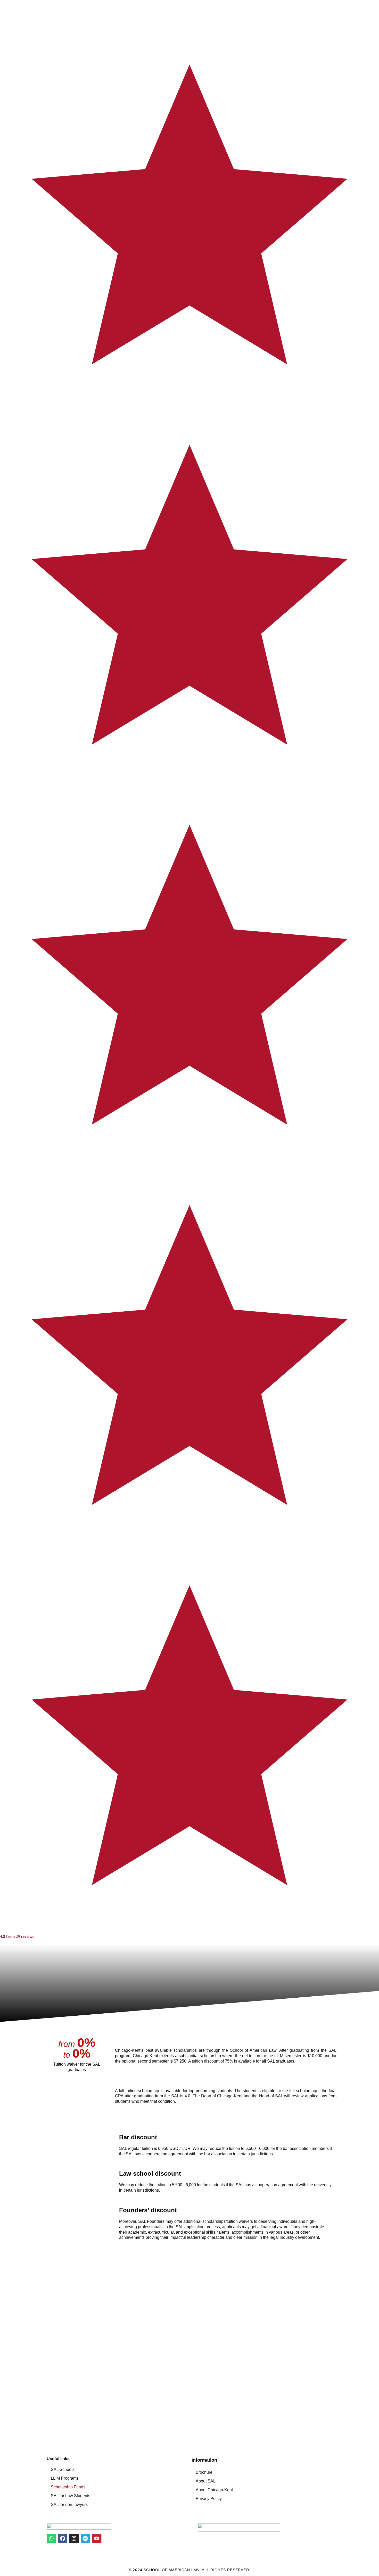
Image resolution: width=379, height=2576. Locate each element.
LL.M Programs (65, 2478)
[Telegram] (85, 2538)
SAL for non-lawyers (69, 2505)
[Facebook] (63, 2538)
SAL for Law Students (71, 2496)
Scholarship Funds (68, 2487)
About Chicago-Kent (214, 2490)
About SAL (206, 2481)
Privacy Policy (209, 2499)
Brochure (204, 2472)
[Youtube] (97, 2538)
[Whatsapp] (51, 2538)
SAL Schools (63, 2469)
